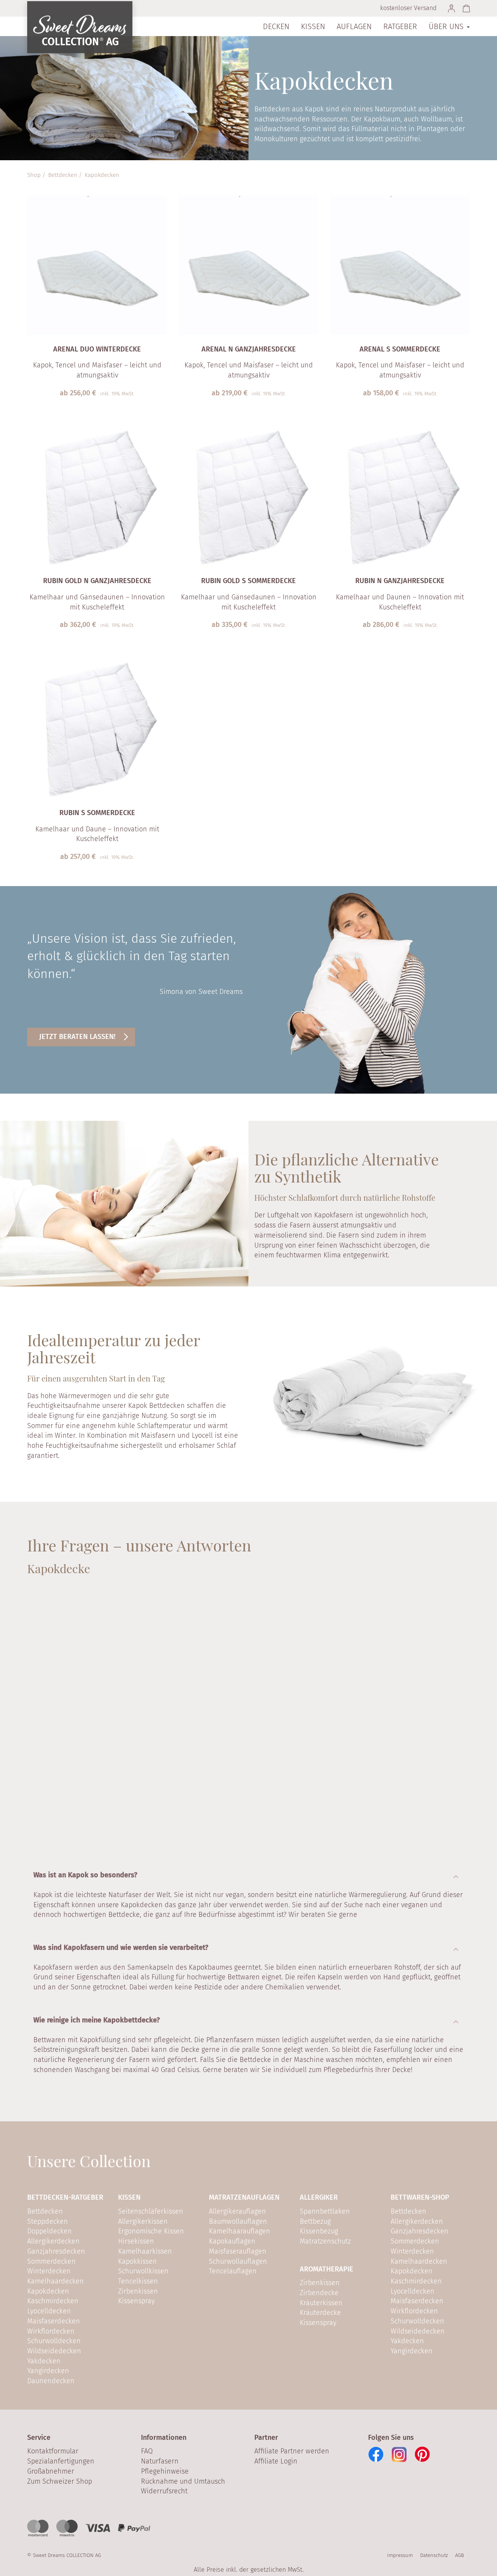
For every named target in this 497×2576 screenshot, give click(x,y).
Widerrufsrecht (164, 2491)
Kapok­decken (102, 175)
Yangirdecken (48, 2371)
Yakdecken (44, 2361)
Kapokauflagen (232, 2241)
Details (92, 407)
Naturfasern (160, 2461)
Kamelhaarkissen (145, 2251)
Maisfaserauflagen (238, 2251)
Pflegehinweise (165, 2471)
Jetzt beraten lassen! (77, 1037)
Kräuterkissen (321, 2303)
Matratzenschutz (325, 2241)
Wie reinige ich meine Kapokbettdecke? (96, 2020)
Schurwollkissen (143, 2271)
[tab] (248, 1875)
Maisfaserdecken (54, 2321)
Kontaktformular (53, 2451)
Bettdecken (45, 2211)
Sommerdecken (51, 2261)
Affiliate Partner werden (292, 2451)
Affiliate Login (276, 2461)
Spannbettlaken (325, 2211)
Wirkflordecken (51, 2331)
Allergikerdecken (53, 2241)
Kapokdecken (48, 2291)
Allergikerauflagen (237, 2211)
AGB (460, 2555)
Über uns (447, 26)
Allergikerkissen (143, 2221)
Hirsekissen (136, 2241)
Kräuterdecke (320, 2313)
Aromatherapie (327, 2269)
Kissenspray (136, 2301)
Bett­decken (63, 175)
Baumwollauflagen (238, 2221)
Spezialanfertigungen (61, 2461)
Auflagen (354, 26)
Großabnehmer (51, 2471)
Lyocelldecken (49, 2311)
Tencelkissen (138, 2281)
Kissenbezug (319, 2231)
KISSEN (129, 2197)
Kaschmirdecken (53, 2301)
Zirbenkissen (138, 2291)
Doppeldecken (50, 2231)
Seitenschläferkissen (151, 2211)
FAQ (147, 2451)
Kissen (313, 26)
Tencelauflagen (233, 2271)
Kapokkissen (137, 2261)
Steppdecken (48, 2221)
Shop (34, 175)
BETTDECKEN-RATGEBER (65, 2197)
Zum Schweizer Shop (60, 2481)
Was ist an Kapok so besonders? (85, 1875)
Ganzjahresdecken (56, 2251)
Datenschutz (434, 2555)
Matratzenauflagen (244, 2197)
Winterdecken (49, 2271)
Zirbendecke (319, 2293)
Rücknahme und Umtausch (183, 2481)
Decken (276, 26)
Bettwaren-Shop (420, 2197)
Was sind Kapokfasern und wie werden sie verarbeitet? (121, 1948)
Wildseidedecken (54, 2351)
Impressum (400, 2555)
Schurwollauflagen (238, 2261)
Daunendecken (51, 2381)
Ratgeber (400, 26)
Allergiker (319, 2197)
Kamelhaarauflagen (240, 2231)
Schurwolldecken (54, 2341)
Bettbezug (315, 2221)
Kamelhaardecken (56, 2281)
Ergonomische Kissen (151, 2231)
